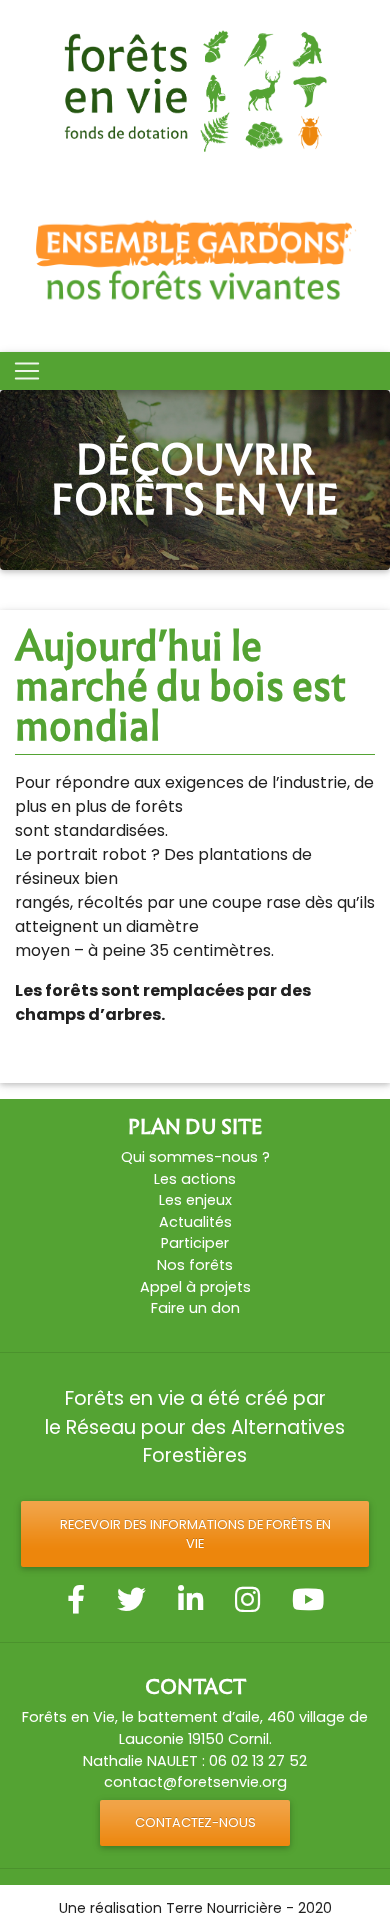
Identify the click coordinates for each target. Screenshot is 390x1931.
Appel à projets (195, 1287)
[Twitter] (131, 1600)
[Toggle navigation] (27, 371)
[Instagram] (247, 1600)
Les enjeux (195, 1200)
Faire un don (195, 1308)
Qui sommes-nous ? (195, 1157)
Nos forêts (195, 1265)
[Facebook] (76, 1600)
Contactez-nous (195, 1822)
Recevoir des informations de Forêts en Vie (195, 1534)
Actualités (195, 1222)
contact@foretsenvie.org (195, 1782)
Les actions (195, 1179)
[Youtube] (308, 1600)
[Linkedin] (190, 1600)
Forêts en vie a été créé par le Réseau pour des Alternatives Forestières (195, 1427)
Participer (195, 1243)
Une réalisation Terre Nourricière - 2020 (195, 1908)
